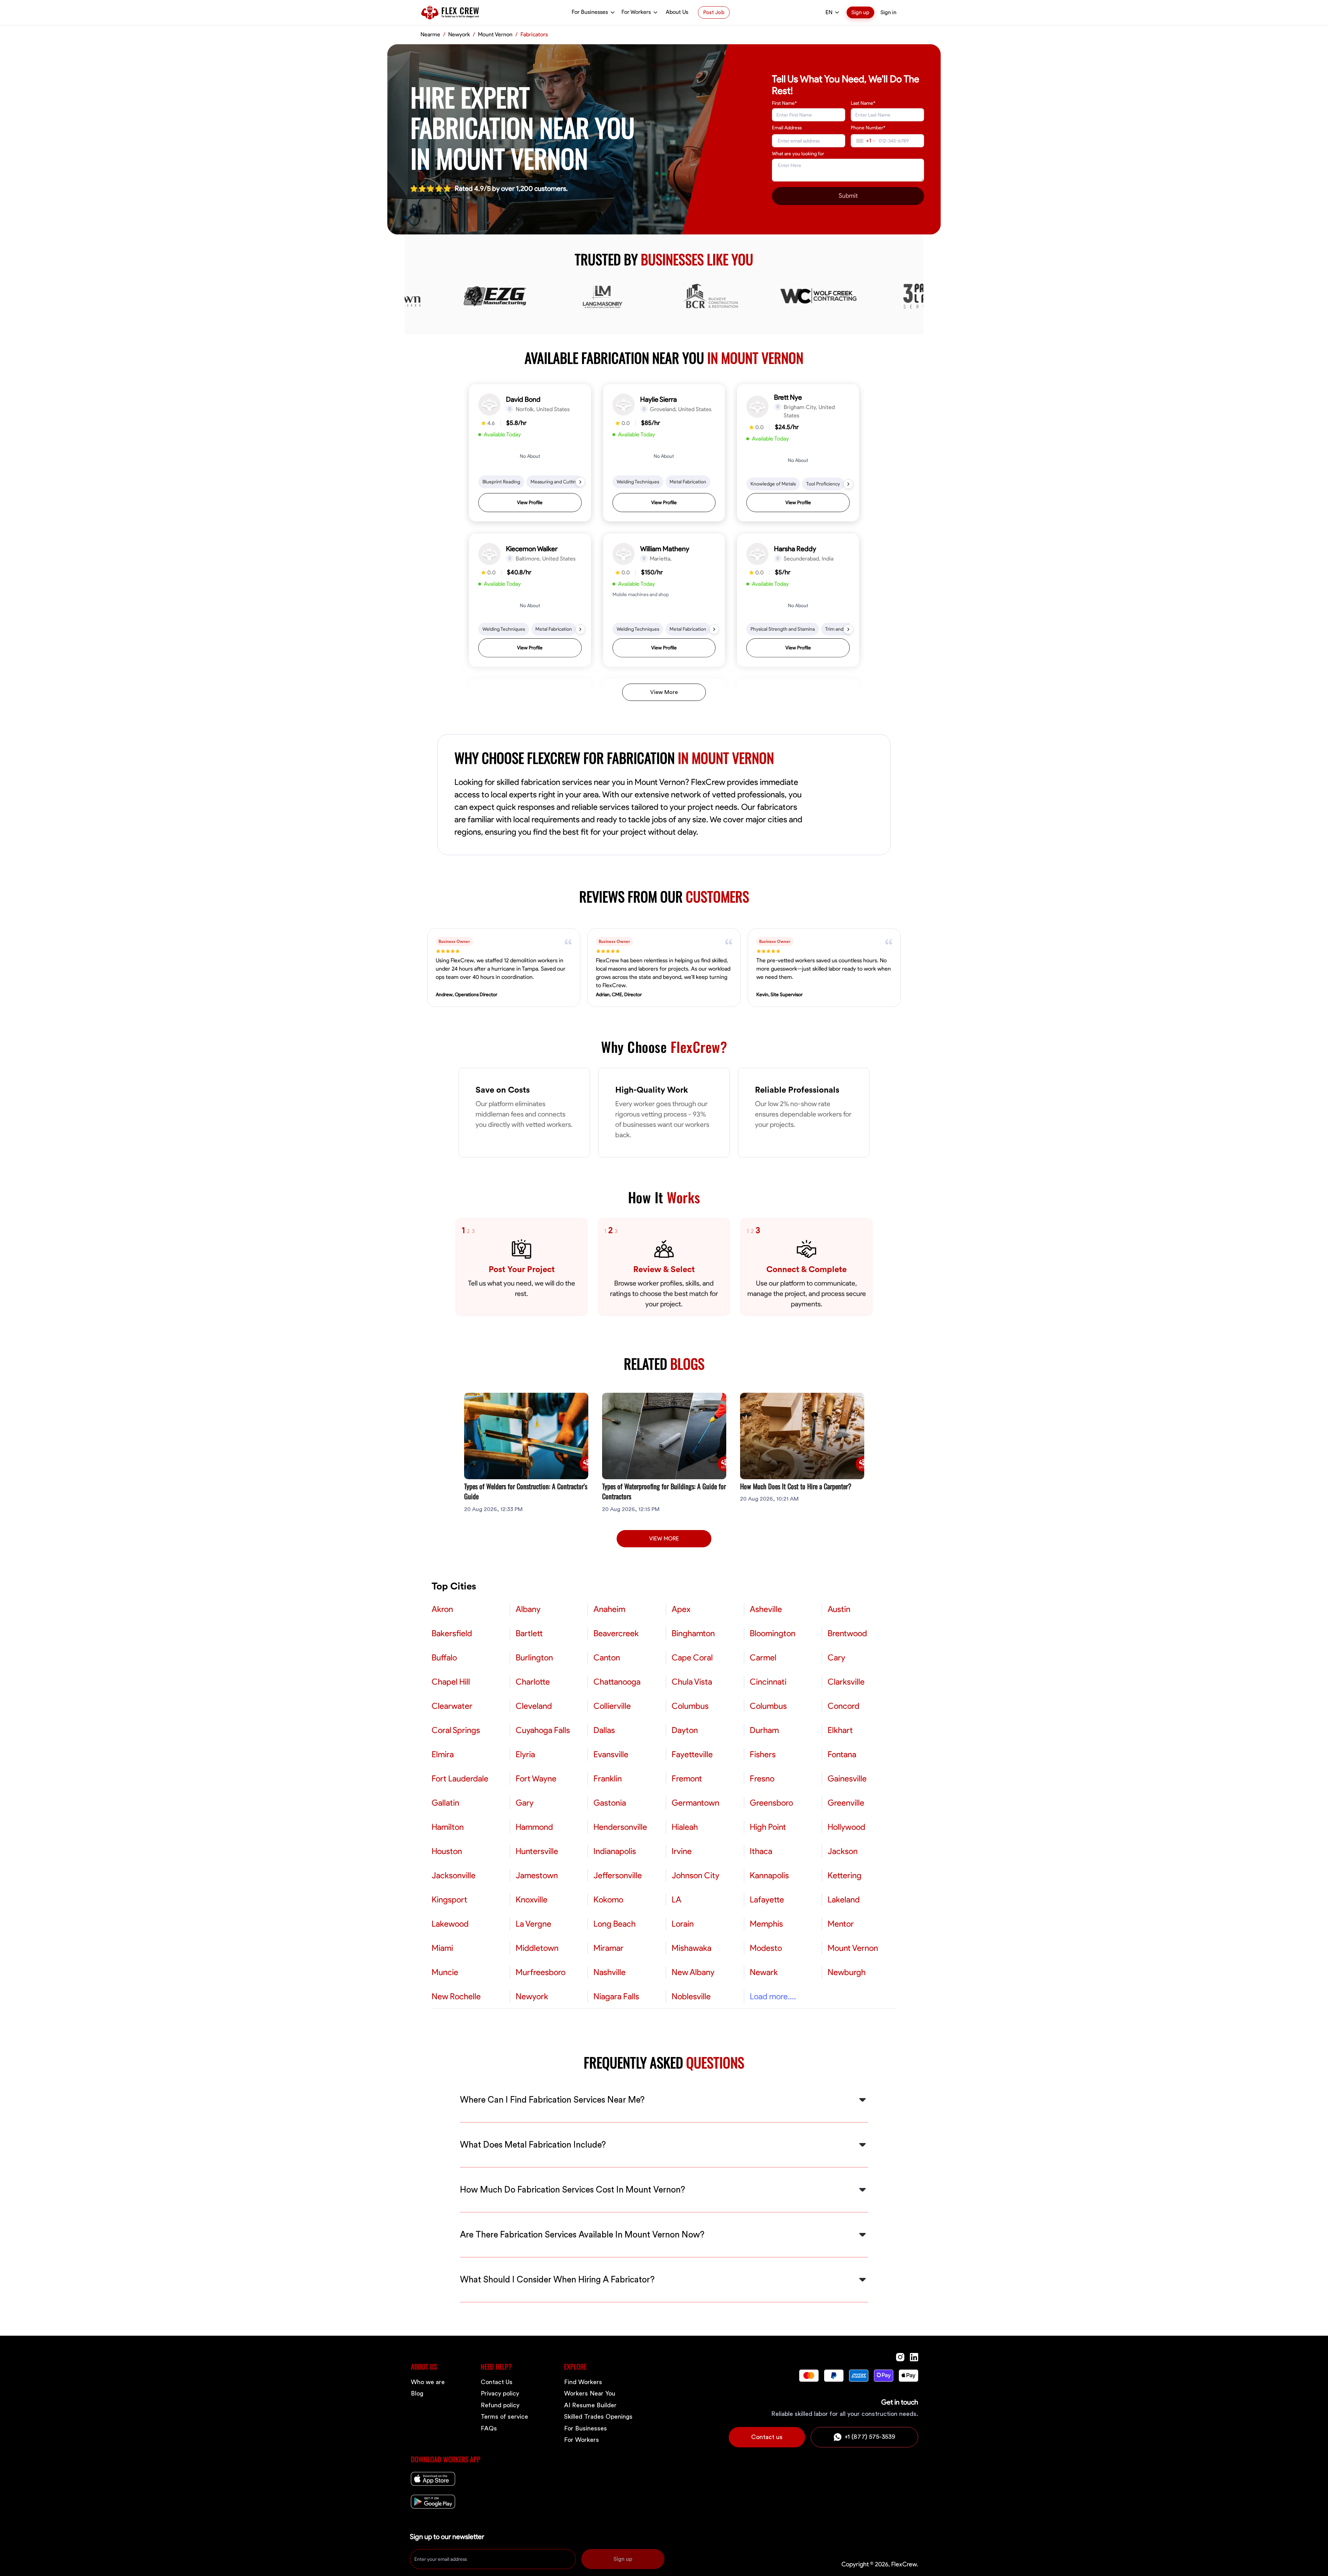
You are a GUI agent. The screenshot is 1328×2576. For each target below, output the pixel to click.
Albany (528, 1609)
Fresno (762, 1779)
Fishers (763, 1754)
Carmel (763, 1658)
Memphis (766, 1924)
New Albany (693, 1972)
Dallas (604, 1730)
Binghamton (693, 1633)
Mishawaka (691, 1948)
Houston (447, 1851)
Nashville (610, 1972)
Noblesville (691, 1996)
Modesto (766, 1948)
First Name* (784, 103)
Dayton (685, 1730)
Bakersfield (452, 1633)
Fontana (842, 1754)
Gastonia (610, 1803)
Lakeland (844, 1900)
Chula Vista (692, 1682)
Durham (764, 1730)
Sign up (860, 12)
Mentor (841, 1924)
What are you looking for (798, 154)
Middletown (537, 1948)
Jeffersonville (618, 1875)
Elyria (525, 1754)
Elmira (443, 1754)
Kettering (845, 1875)
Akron (442, 1609)
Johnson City (695, 1875)
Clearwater (452, 1706)
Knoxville (532, 1900)
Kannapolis (769, 1875)
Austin (839, 1609)
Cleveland (534, 1706)
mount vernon (495, 35)
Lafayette (767, 1900)
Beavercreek (616, 1633)
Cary (836, 1658)
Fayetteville (692, 1754)
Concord (843, 1706)
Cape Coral (692, 1658)
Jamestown (537, 1875)
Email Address (787, 128)
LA (676, 1900)
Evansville (611, 1754)
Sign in (888, 12)
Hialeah (685, 1827)
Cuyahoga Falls (543, 1730)
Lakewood (450, 1924)
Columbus (690, 1706)
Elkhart (840, 1730)
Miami (442, 1948)
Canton (607, 1658)
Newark (764, 1972)
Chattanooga (617, 1682)
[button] (530, 453)
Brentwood (847, 1633)
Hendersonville (620, 1827)
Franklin (608, 1779)
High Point (768, 1827)
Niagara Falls (616, 1996)
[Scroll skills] (580, 482)
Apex (681, 1609)
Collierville (612, 1706)
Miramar (608, 1948)
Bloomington (773, 1633)
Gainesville (847, 1779)
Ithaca (761, 1851)
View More (664, 692)
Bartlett (529, 1633)
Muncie (445, 1972)
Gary (525, 1803)
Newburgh (847, 1972)
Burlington (534, 1658)
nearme (430, 35)
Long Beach (615, 1924)
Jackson (843, 1851)
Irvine (682, 1851)
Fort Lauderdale (460, 1779)
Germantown (695, 1803)
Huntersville (537, 1851)
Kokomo (608, 1900)
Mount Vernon (853, 1948)
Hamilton (448, 1827)
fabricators (534, 35)
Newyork (532, 1996)
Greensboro (771, 1803)
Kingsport (449, 1900)
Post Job (714, 12)
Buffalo (444, 1658)
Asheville (766, 1609)
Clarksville (846, 1682)
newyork (459, 35)
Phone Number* (868, 128)
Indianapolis (615, 1851)
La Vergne (533, 1924)
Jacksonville (454, 1875)
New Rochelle (456, 1996)
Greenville (846, 1803)
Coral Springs (456, 1730)
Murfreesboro (541, 1972)
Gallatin (445, 1803)
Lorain (683, 1924)
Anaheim (609, 1609)
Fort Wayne (536, 1779)
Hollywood (846, 1827)
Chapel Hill (451, 1682)
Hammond (534, 1827)
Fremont (687, 1779)
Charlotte (533, 1682)
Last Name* (863, 103)
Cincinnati (768, 1682)
